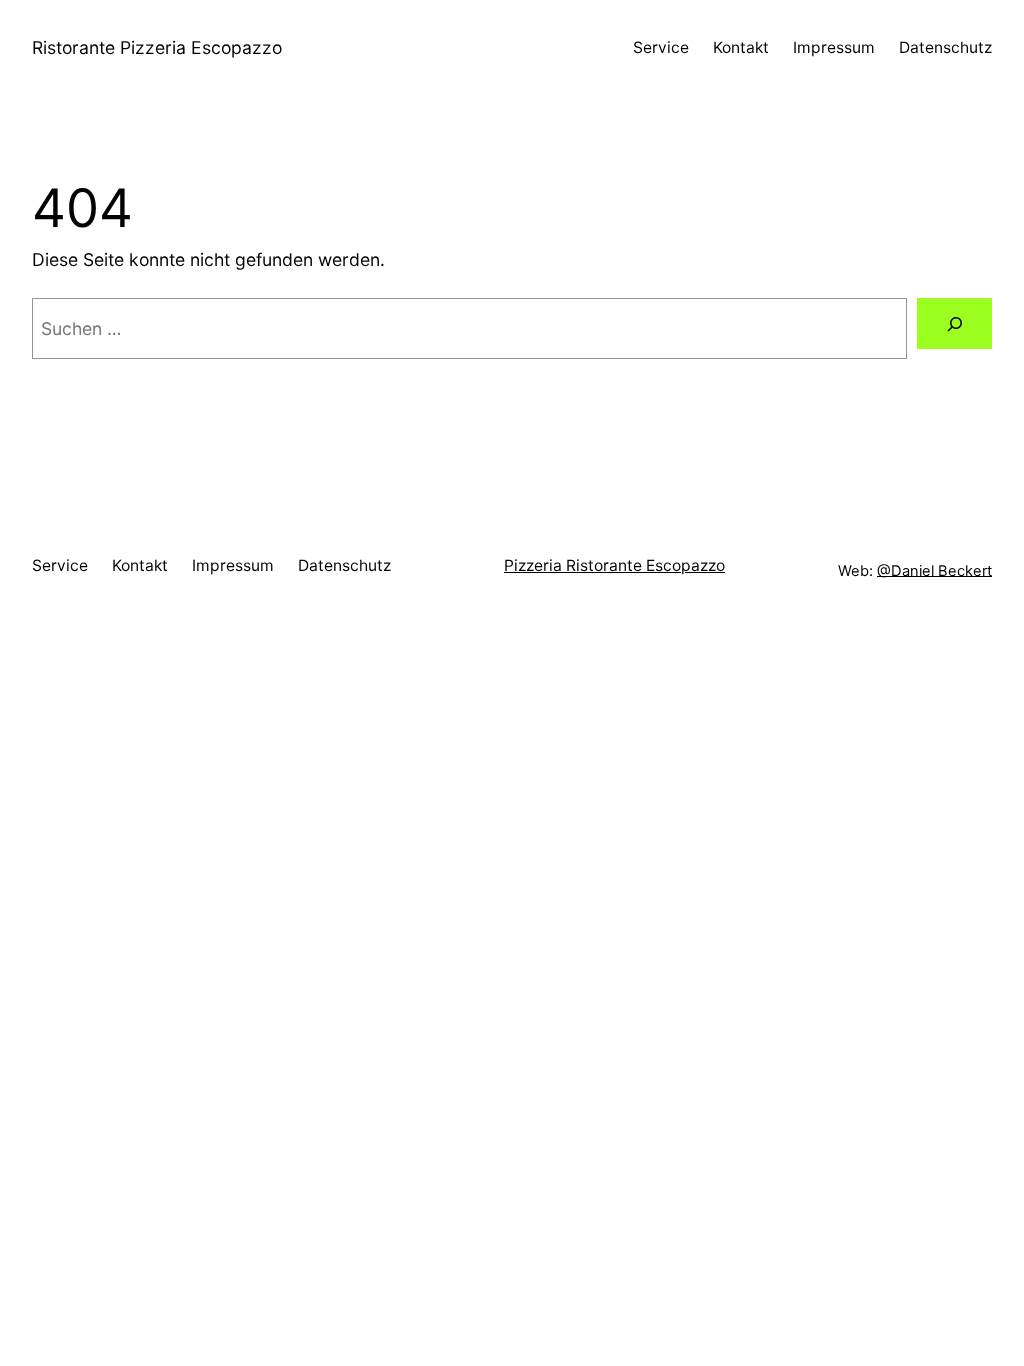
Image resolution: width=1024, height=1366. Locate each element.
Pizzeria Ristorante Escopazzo (614, 565)
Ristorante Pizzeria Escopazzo (157, 47)
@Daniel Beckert (934, 570)
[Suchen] (954, 323)
